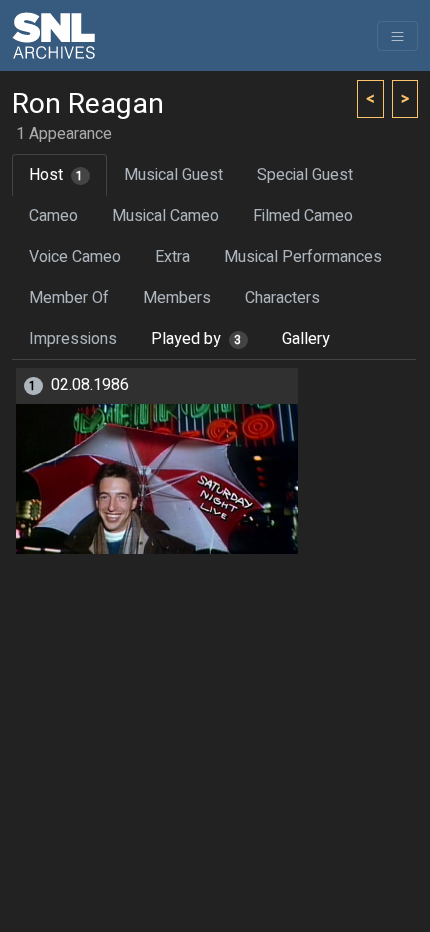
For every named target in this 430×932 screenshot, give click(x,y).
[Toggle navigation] (397, 36)
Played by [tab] (196, 339)
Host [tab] (56, 175)
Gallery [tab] (306, 339)
